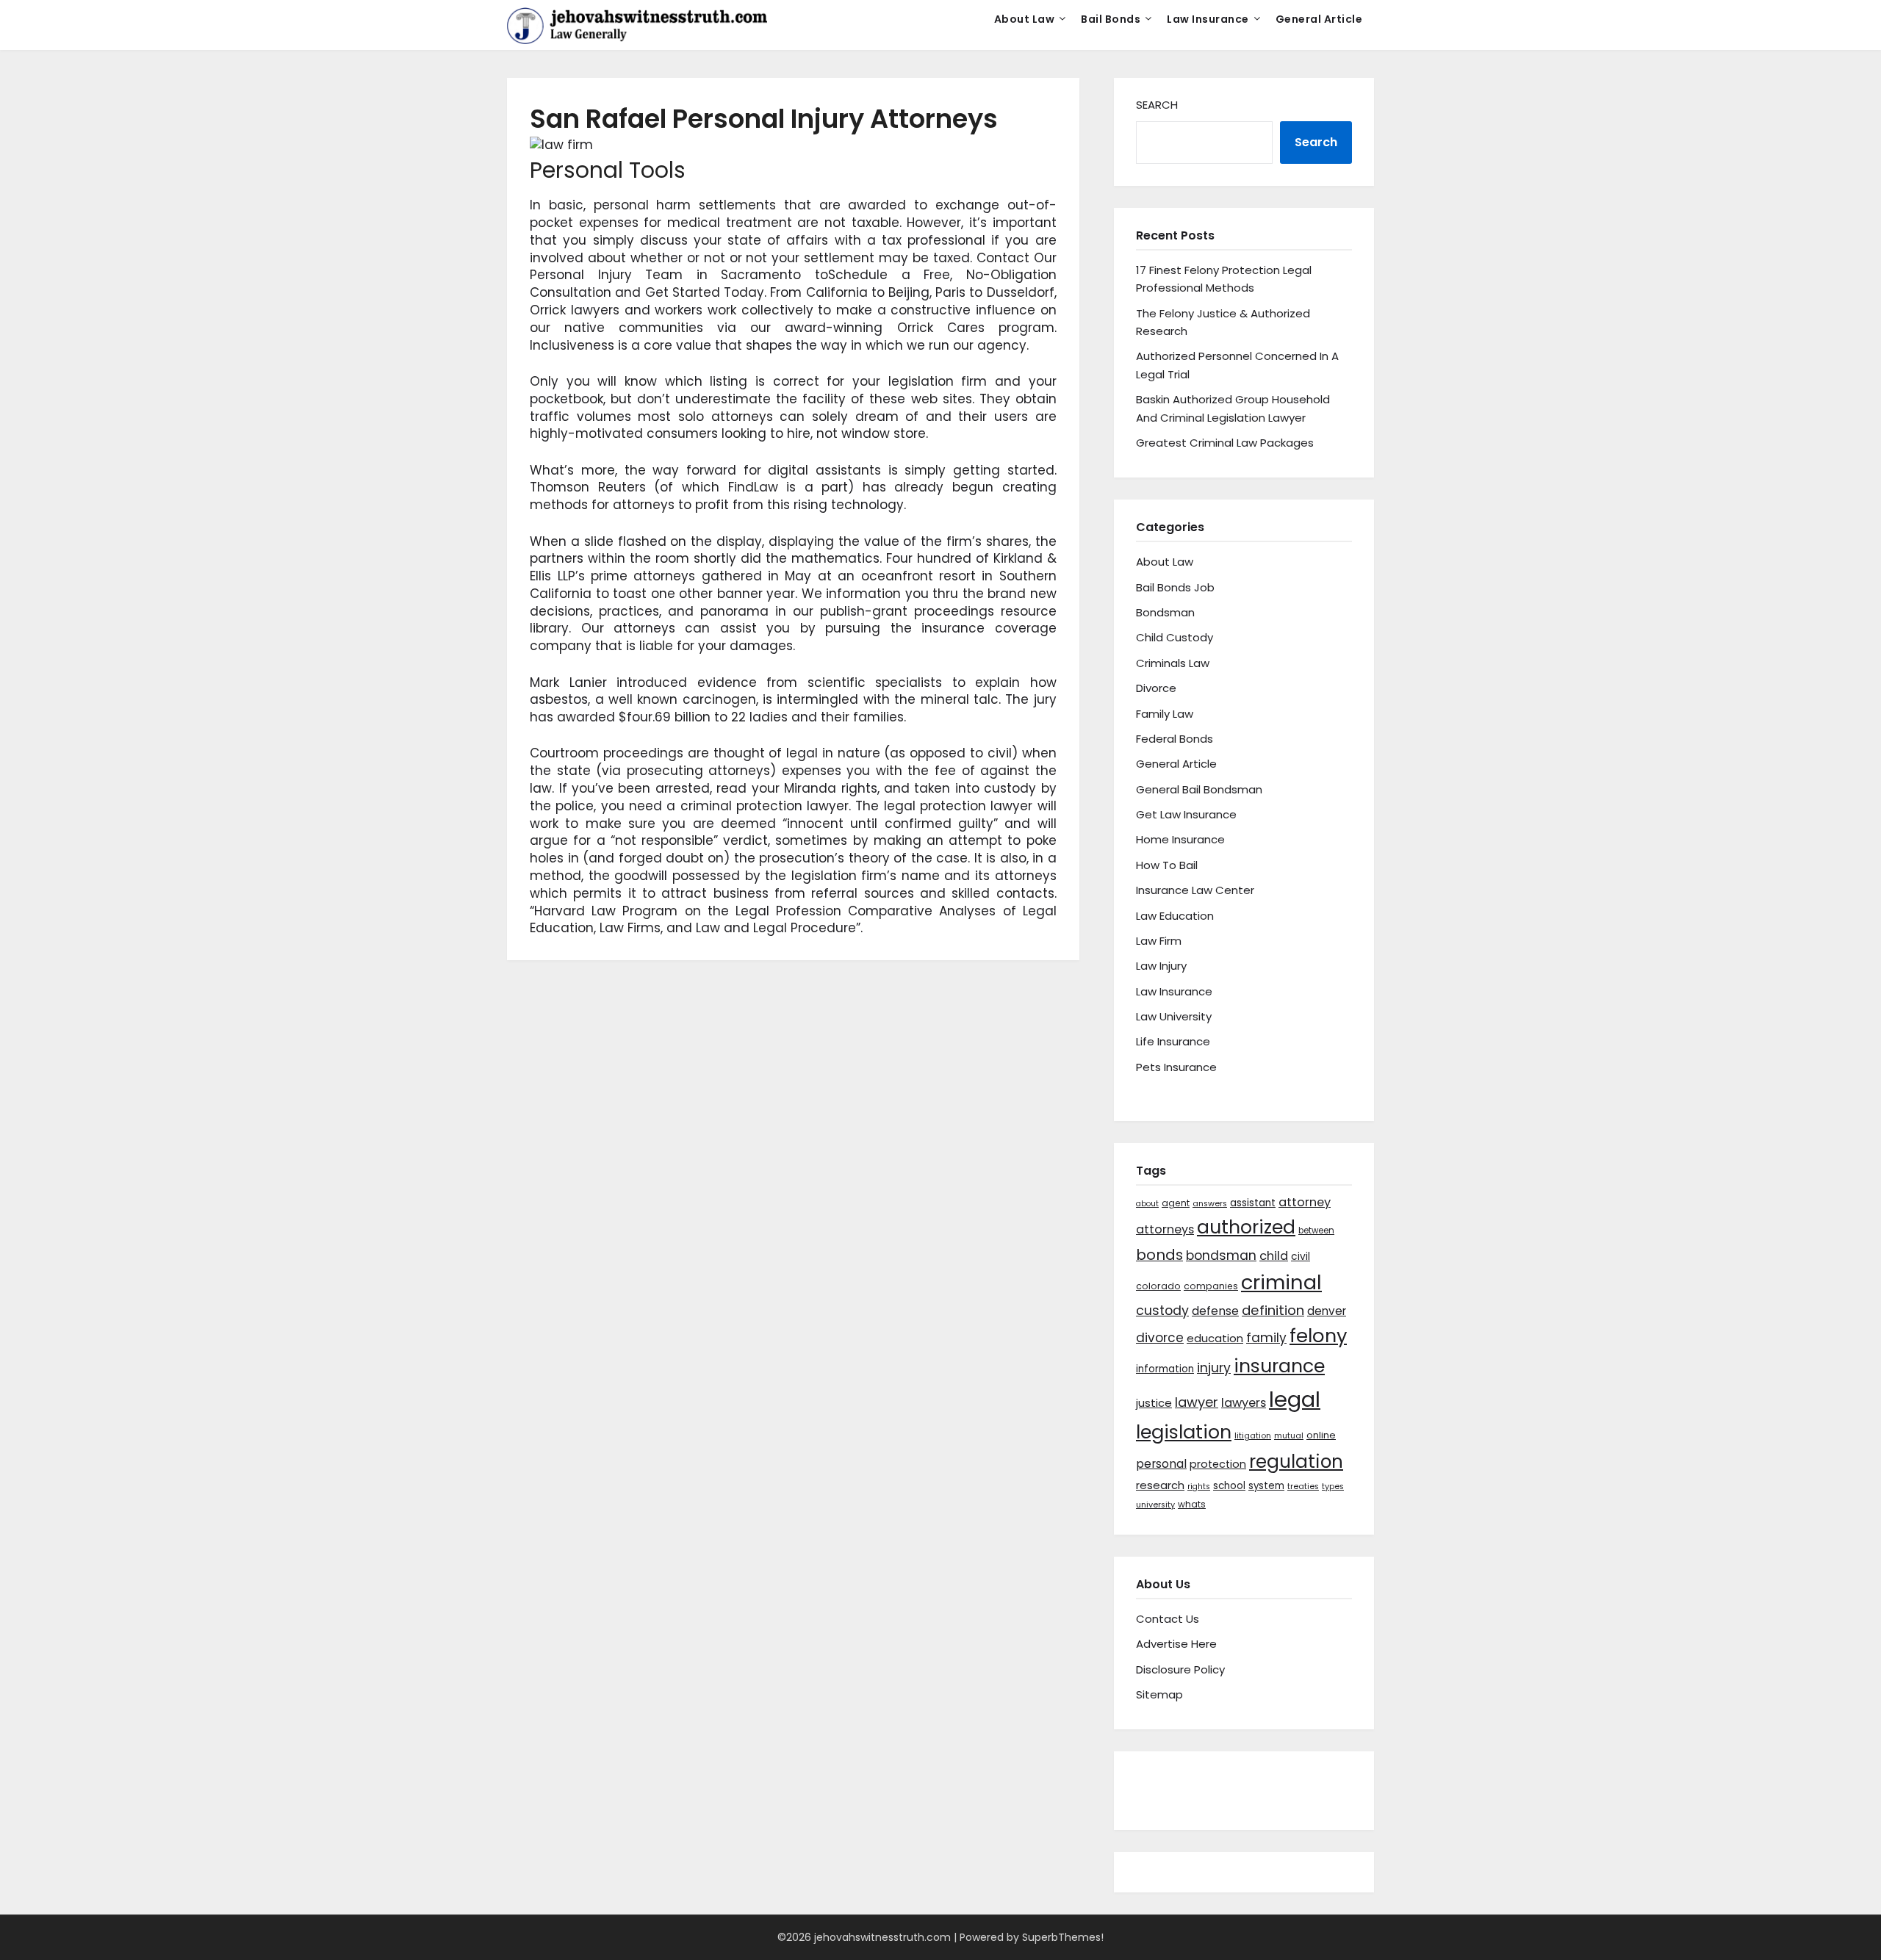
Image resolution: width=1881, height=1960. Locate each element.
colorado (1158, 1286)
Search (1157, 105)
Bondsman (1165, 612)
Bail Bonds (1111, 19)
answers (1210, 1204)
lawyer (1197, 1402)
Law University (1174, 1016)
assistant (1253, 1203)
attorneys (1165, 1229)
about (1147, 1204)
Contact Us (1168, 1619)
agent (1176, 1203)
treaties (1303, 1487)
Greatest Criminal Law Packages (1225, 443)
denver (1327, 1311)
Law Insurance (1208, 19)
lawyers (1244, 1403)
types (1333, 1487)
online (1321, 1435)
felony (1318, 1336)
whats (1192, 1504)
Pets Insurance (1176, 1067)
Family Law (1165, 714)
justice (1154, 1403)
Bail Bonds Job (1175, 587)
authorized (1246, 1227)
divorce (1160, 1338)
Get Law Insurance (1186, 814)
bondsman (1221, 1255)
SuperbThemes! (1063, 1937)
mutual (1289, 1436)
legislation (1184, 1432)
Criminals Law (1173, 663)
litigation (1253, 1436)
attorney (1305, 1202)
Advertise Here (1176, 1644)
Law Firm (1159, 941)
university (1155, 1505)
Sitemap (1159, 1694)
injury (1214, 1368)
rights (1199, 1487)
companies (1211, 1286)
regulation (1296, 1462)
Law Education (1175, 916)
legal (1295, 1399)
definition (1273, 1310)
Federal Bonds (1175, 739)
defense (1215, 1311)
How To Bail (1167, 865)
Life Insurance (1173, 1041)
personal (1161, 1464)
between (1316, 1231)
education (1215, 1338)
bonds (1159, 1255)
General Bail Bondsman (1199, 789)
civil (1301, 1256)
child (1274, 1256)
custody (1162, 1310)
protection (1218, 1464)
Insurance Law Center (1195, 890)
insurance (1279, 1366)
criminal (1281, 1282)
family (1266, 1338)
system (1266, 1486)
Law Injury (1161, 966)
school (1229, 1486)
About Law (1025, 19)
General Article (1319, 19)
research (1160, 1485)
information (1165, 1369)
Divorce (1156, 688)
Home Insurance (1180, 839)
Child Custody (1175, 637)
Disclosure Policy (1180, 1669)
